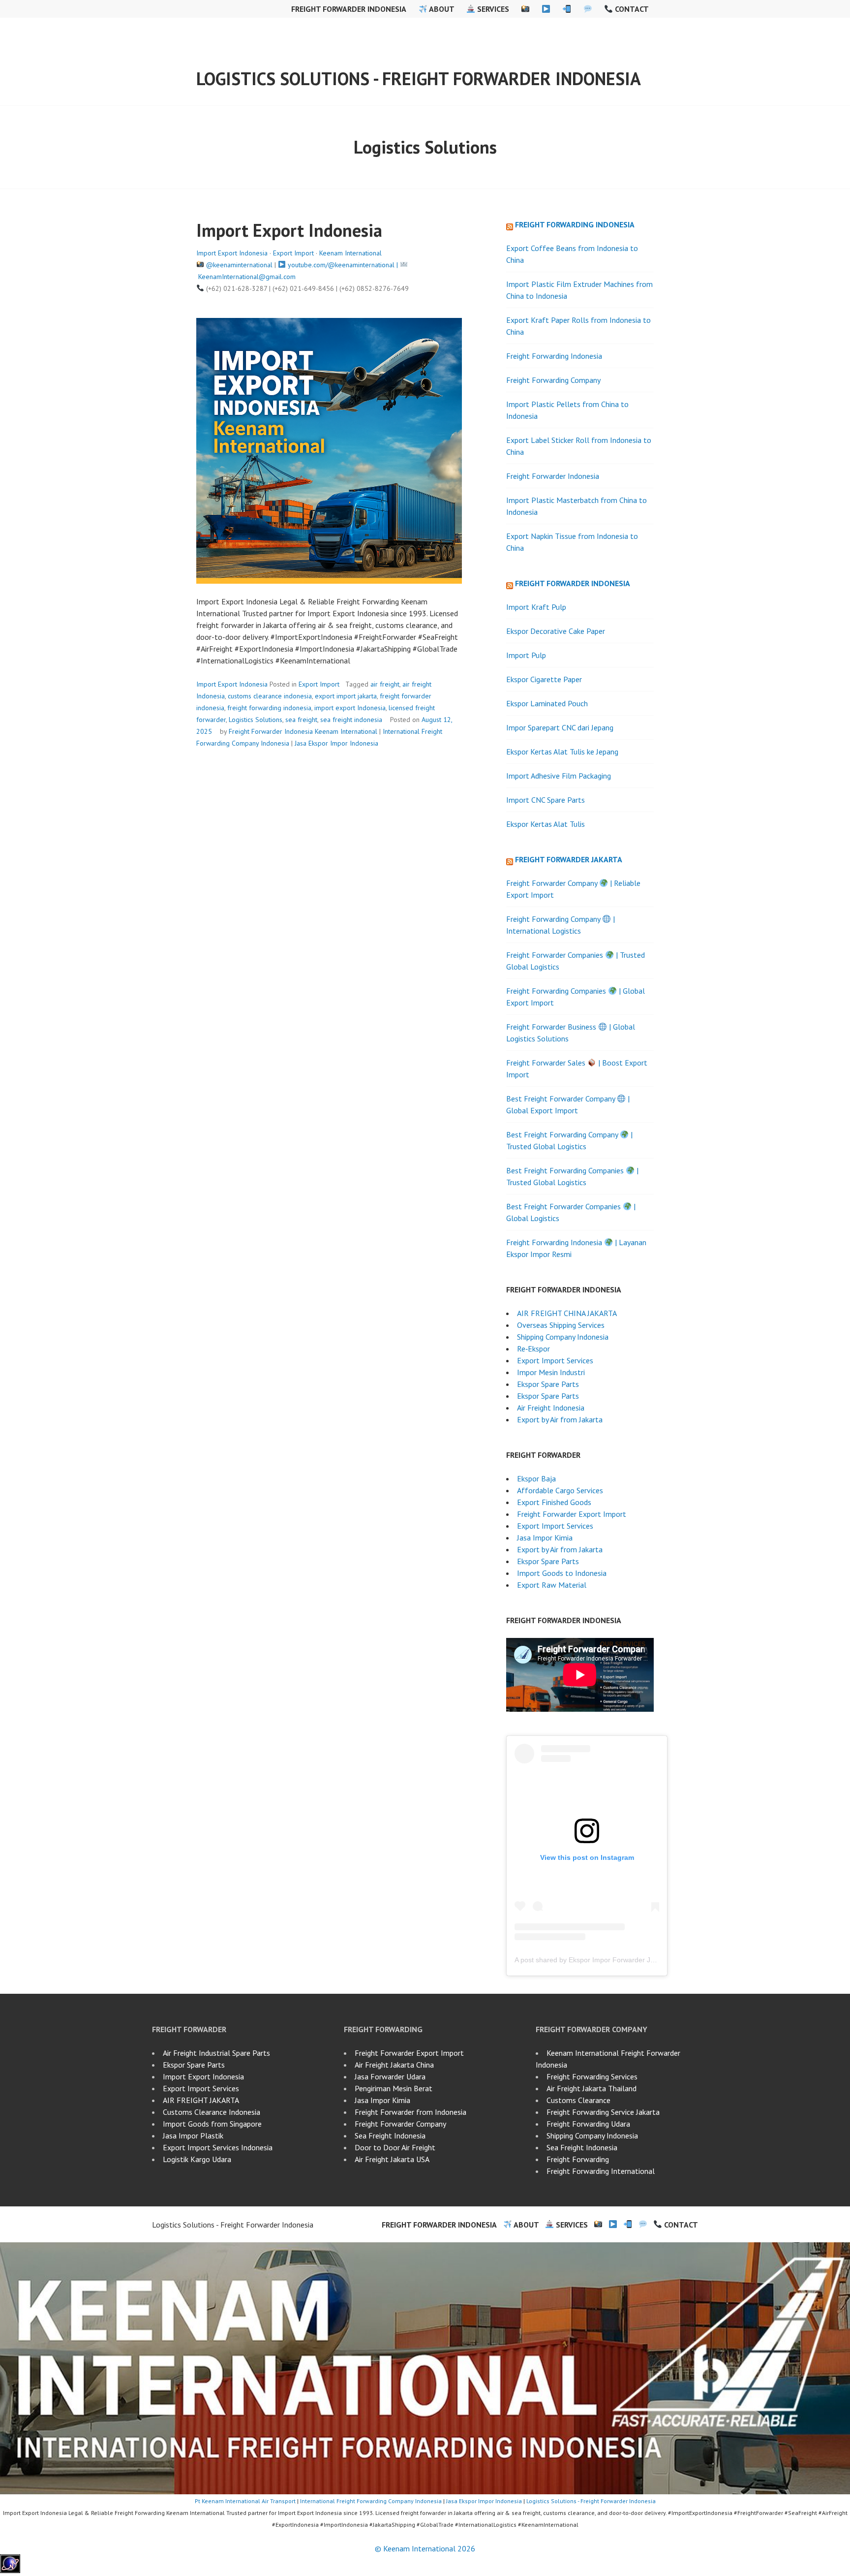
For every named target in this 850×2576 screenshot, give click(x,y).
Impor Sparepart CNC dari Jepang (560, 727)
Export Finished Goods (554, 1502)
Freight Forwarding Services (592, 2076)
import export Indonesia (350, 708)
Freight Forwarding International (601, 2171)
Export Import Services (555, 1360)
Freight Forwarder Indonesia (349, 9)
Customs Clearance (578, 2100)
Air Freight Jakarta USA (392, 2159)
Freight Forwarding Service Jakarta (603, 2112)
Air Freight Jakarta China (394, 2065)
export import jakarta (346, 696)
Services (492, 9)
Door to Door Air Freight (395, 2147)
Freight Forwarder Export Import (572, 1514)
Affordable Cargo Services (560, 1490)
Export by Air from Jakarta (560, 1419)
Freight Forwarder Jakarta (569, 859)
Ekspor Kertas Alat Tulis (546, 824)
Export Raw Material (552, 1585)
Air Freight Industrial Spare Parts (216, 2053)
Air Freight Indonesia (551, 1408)
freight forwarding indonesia (269, 708)
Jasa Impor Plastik (193, 2136)
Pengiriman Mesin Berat (394, 2088)
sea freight (301, 720)
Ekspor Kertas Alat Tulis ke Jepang (562, 752)
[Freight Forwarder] (10, 2570)
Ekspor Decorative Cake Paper (556, 631)
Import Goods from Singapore (212, 2124)
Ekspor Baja (536, 1478)
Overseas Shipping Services (561, 1325)
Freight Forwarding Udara (588, 2124)
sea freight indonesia (351, 720)
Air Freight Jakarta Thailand (592, 2088)
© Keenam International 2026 (425, 2548)
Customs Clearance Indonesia (212, 2112)
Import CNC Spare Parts (546, 800)
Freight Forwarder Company (400, 2124)
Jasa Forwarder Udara (390, 2076)
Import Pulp (526, 655)
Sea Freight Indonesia (390, 2136)
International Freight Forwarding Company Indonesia (371, 2501)
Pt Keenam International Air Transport (245, 2501)
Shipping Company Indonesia (563, 1337)
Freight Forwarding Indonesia (575, 224)
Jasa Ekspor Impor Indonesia (336, 743)
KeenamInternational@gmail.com (247, 277)
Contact (631, 9)
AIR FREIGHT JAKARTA (201, 2100)
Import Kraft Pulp (536, 607)
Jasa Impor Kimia (545, 1538)
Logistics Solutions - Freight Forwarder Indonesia (419, 79)
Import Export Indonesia (289, 230)
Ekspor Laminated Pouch (547, 703)
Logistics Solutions (256, 720)
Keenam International (350, 253)
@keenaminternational (239, 265)
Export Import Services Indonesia (218, 2147)
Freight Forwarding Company (553, 380)
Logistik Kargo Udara (197, 2159)
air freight (385, 684)
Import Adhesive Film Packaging (559, 776)
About (441, 9)
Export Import (293, 253)
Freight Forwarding (578, 2159)
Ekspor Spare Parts (548, 1384)
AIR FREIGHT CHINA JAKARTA (567, 1313)
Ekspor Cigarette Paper (544, 679)
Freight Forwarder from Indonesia (410, 2112)
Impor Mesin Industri (551, 1372)
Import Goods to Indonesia (562, 1573)
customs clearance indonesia (270, 696)
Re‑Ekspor (533, 1349)
